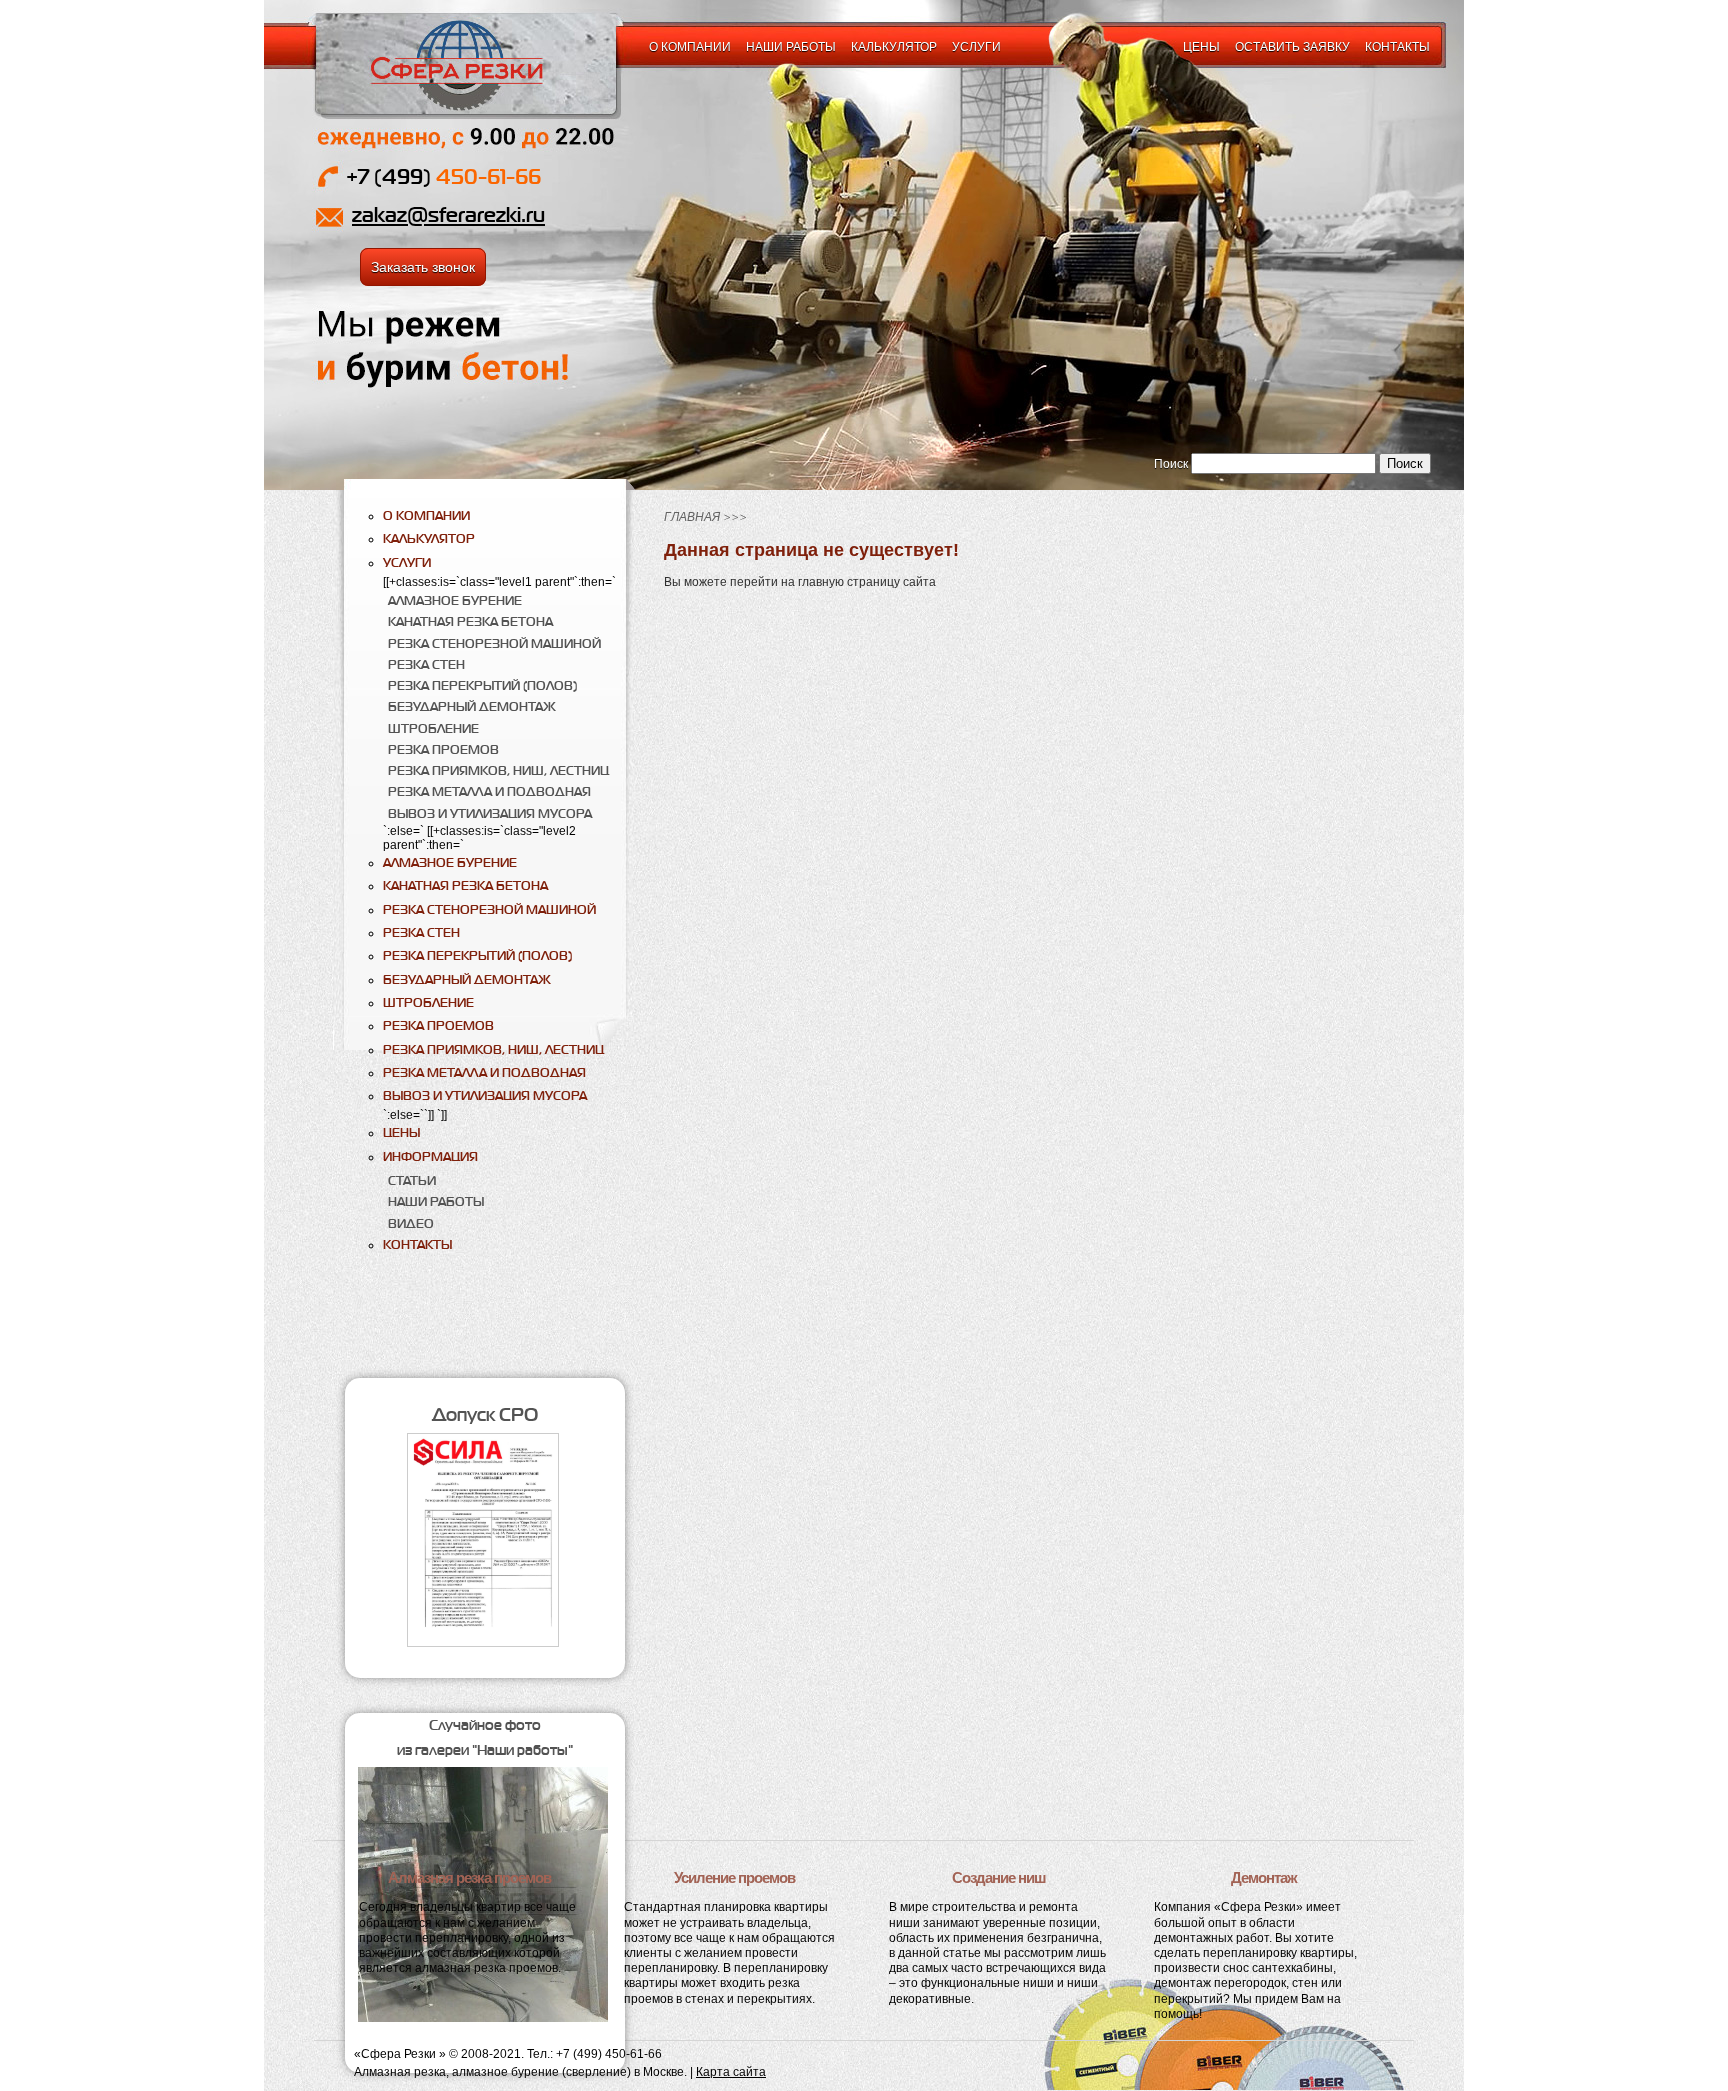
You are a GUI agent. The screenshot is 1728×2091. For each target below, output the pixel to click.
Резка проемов (443, 749)
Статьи (412, 1180)
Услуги (976, 47)
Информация (430, 1156)
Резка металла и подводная (489, 791)
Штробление (433, 728)
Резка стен (426, 664)
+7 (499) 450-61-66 (609, 2054)
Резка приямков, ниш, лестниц (498, 770)
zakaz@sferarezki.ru (448, 214)
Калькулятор (894, 47)
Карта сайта (731, 2072)
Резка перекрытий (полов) (482, 685)
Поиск (1171, 464)
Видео (411, 1223)
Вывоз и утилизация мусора (490, 813)
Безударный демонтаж (472, 706)
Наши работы (791, 47)
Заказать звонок (423, 267)
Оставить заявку (1292, 47)
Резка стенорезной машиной (494, 643)
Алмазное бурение (455, 600)
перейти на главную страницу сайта (833, 582)
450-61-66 (443, 176)
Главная (692, 517)
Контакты (1397, 47)
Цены (1201, 47)
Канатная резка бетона (470, 621)
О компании (690, 47)
